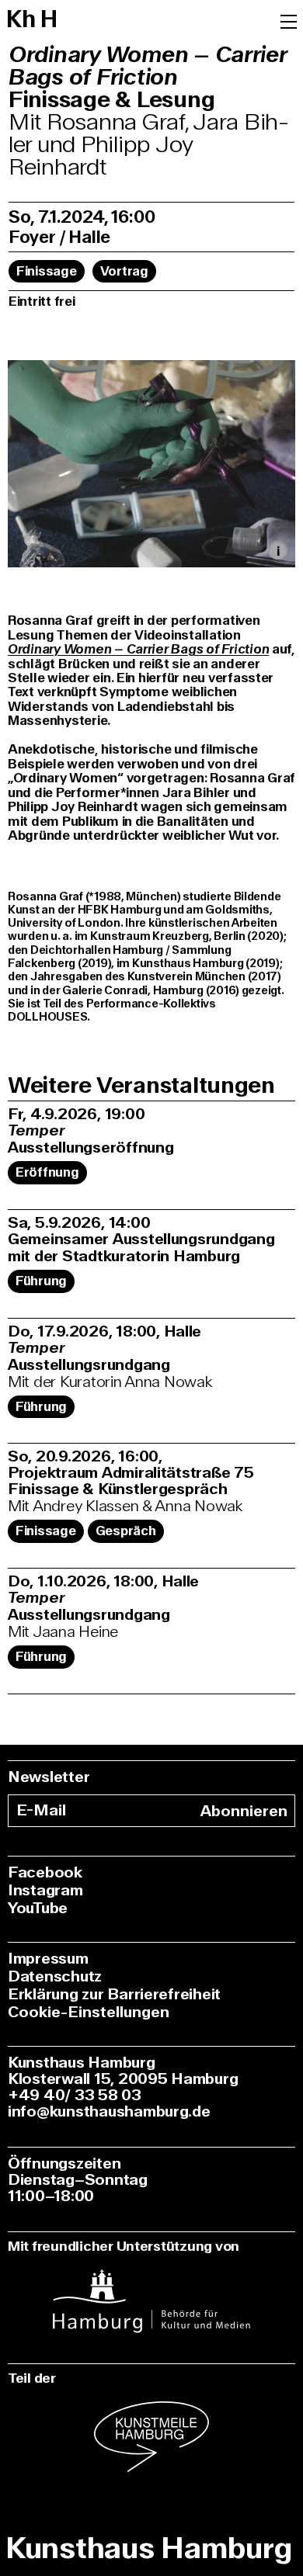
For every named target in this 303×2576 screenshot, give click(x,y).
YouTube (38, 1908)
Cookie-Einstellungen (89, 2012)
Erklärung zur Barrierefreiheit (114, 1994)
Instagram (45, 1890)
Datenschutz (55, 1976)
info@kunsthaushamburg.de (109, 2111)
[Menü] (289, 20)
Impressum (48, 1959)
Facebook (45, 1872)
